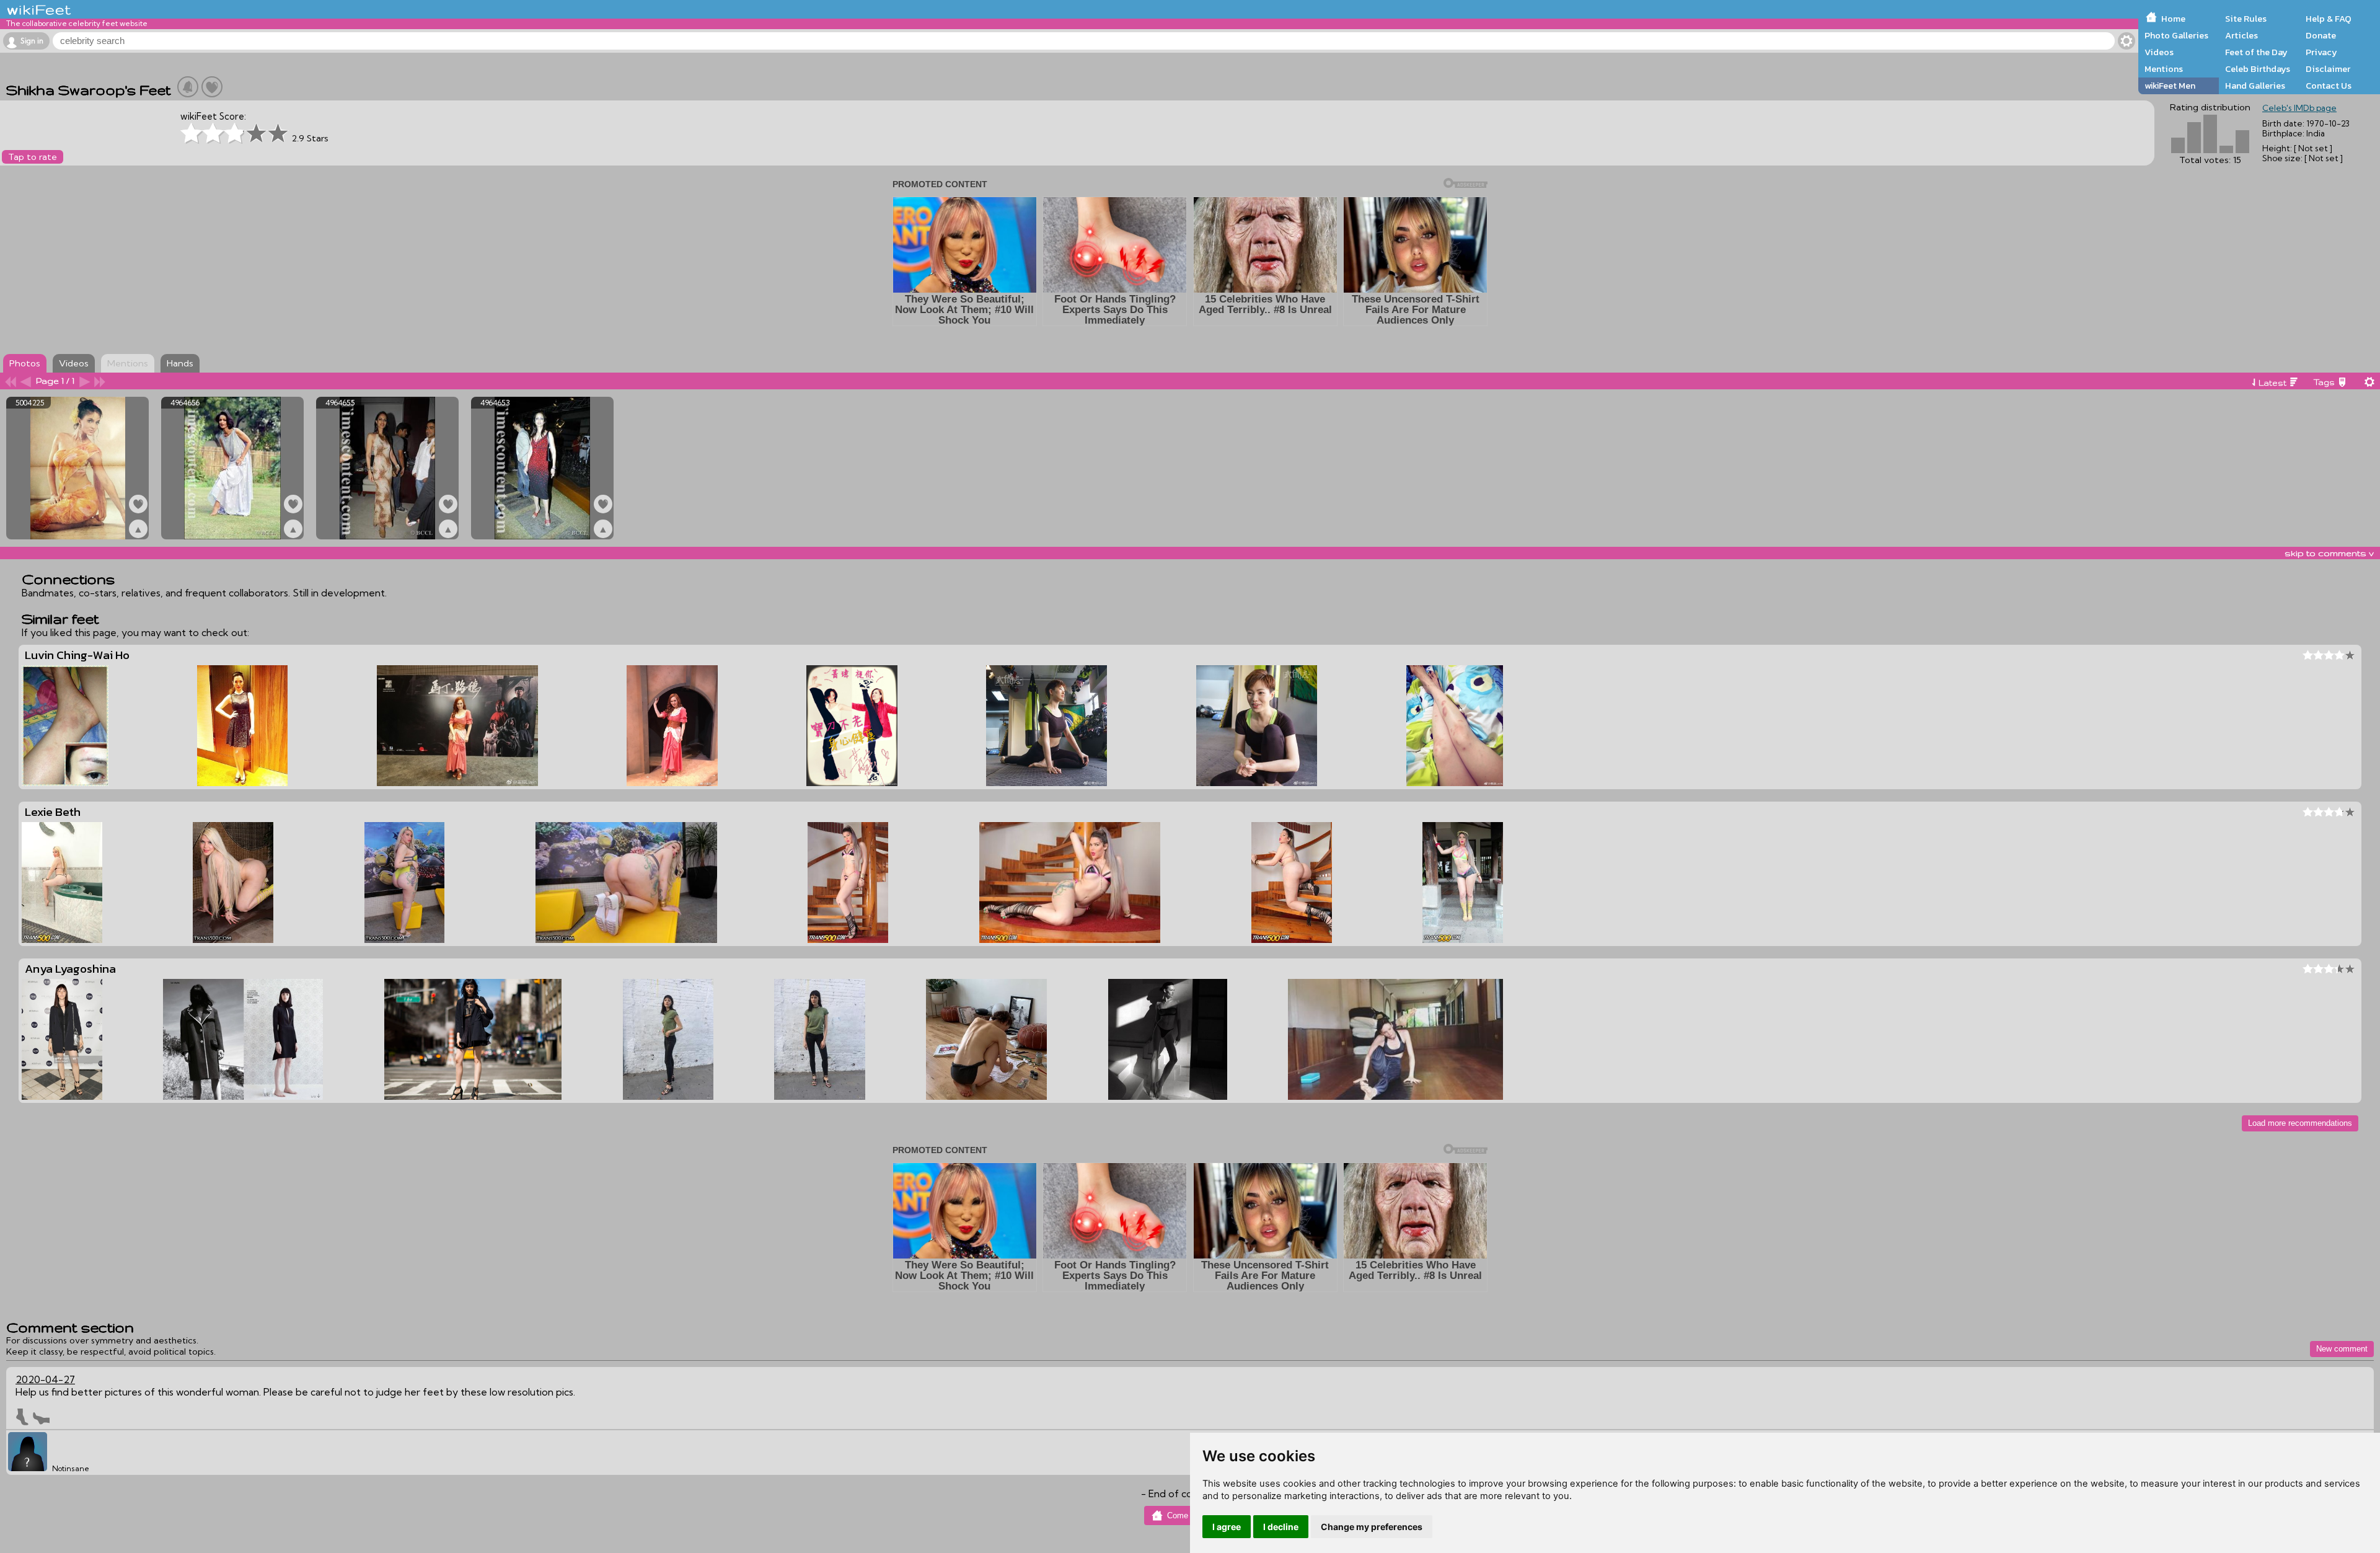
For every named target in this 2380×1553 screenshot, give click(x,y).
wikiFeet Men (2170, 86)
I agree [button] (1227, 1527)
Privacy (2321, 52)
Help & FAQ (2329, 19)
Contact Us (2329, 86)
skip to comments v (2329, 553)
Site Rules (2246, 19)
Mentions (2164, 69)
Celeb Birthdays (2258, 69)
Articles (2241, 35)
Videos (2159, 52)
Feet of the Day (2256, 52)
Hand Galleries (2255, 86)
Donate (2321, 35)
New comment (2342, 1349)
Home (2173, 19)
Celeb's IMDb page (2299, 108)
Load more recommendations (2300, 1123)
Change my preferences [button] (1372, 1527)
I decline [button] (1281, 1527)
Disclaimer (2328, 69)
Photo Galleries (2176, 35)
